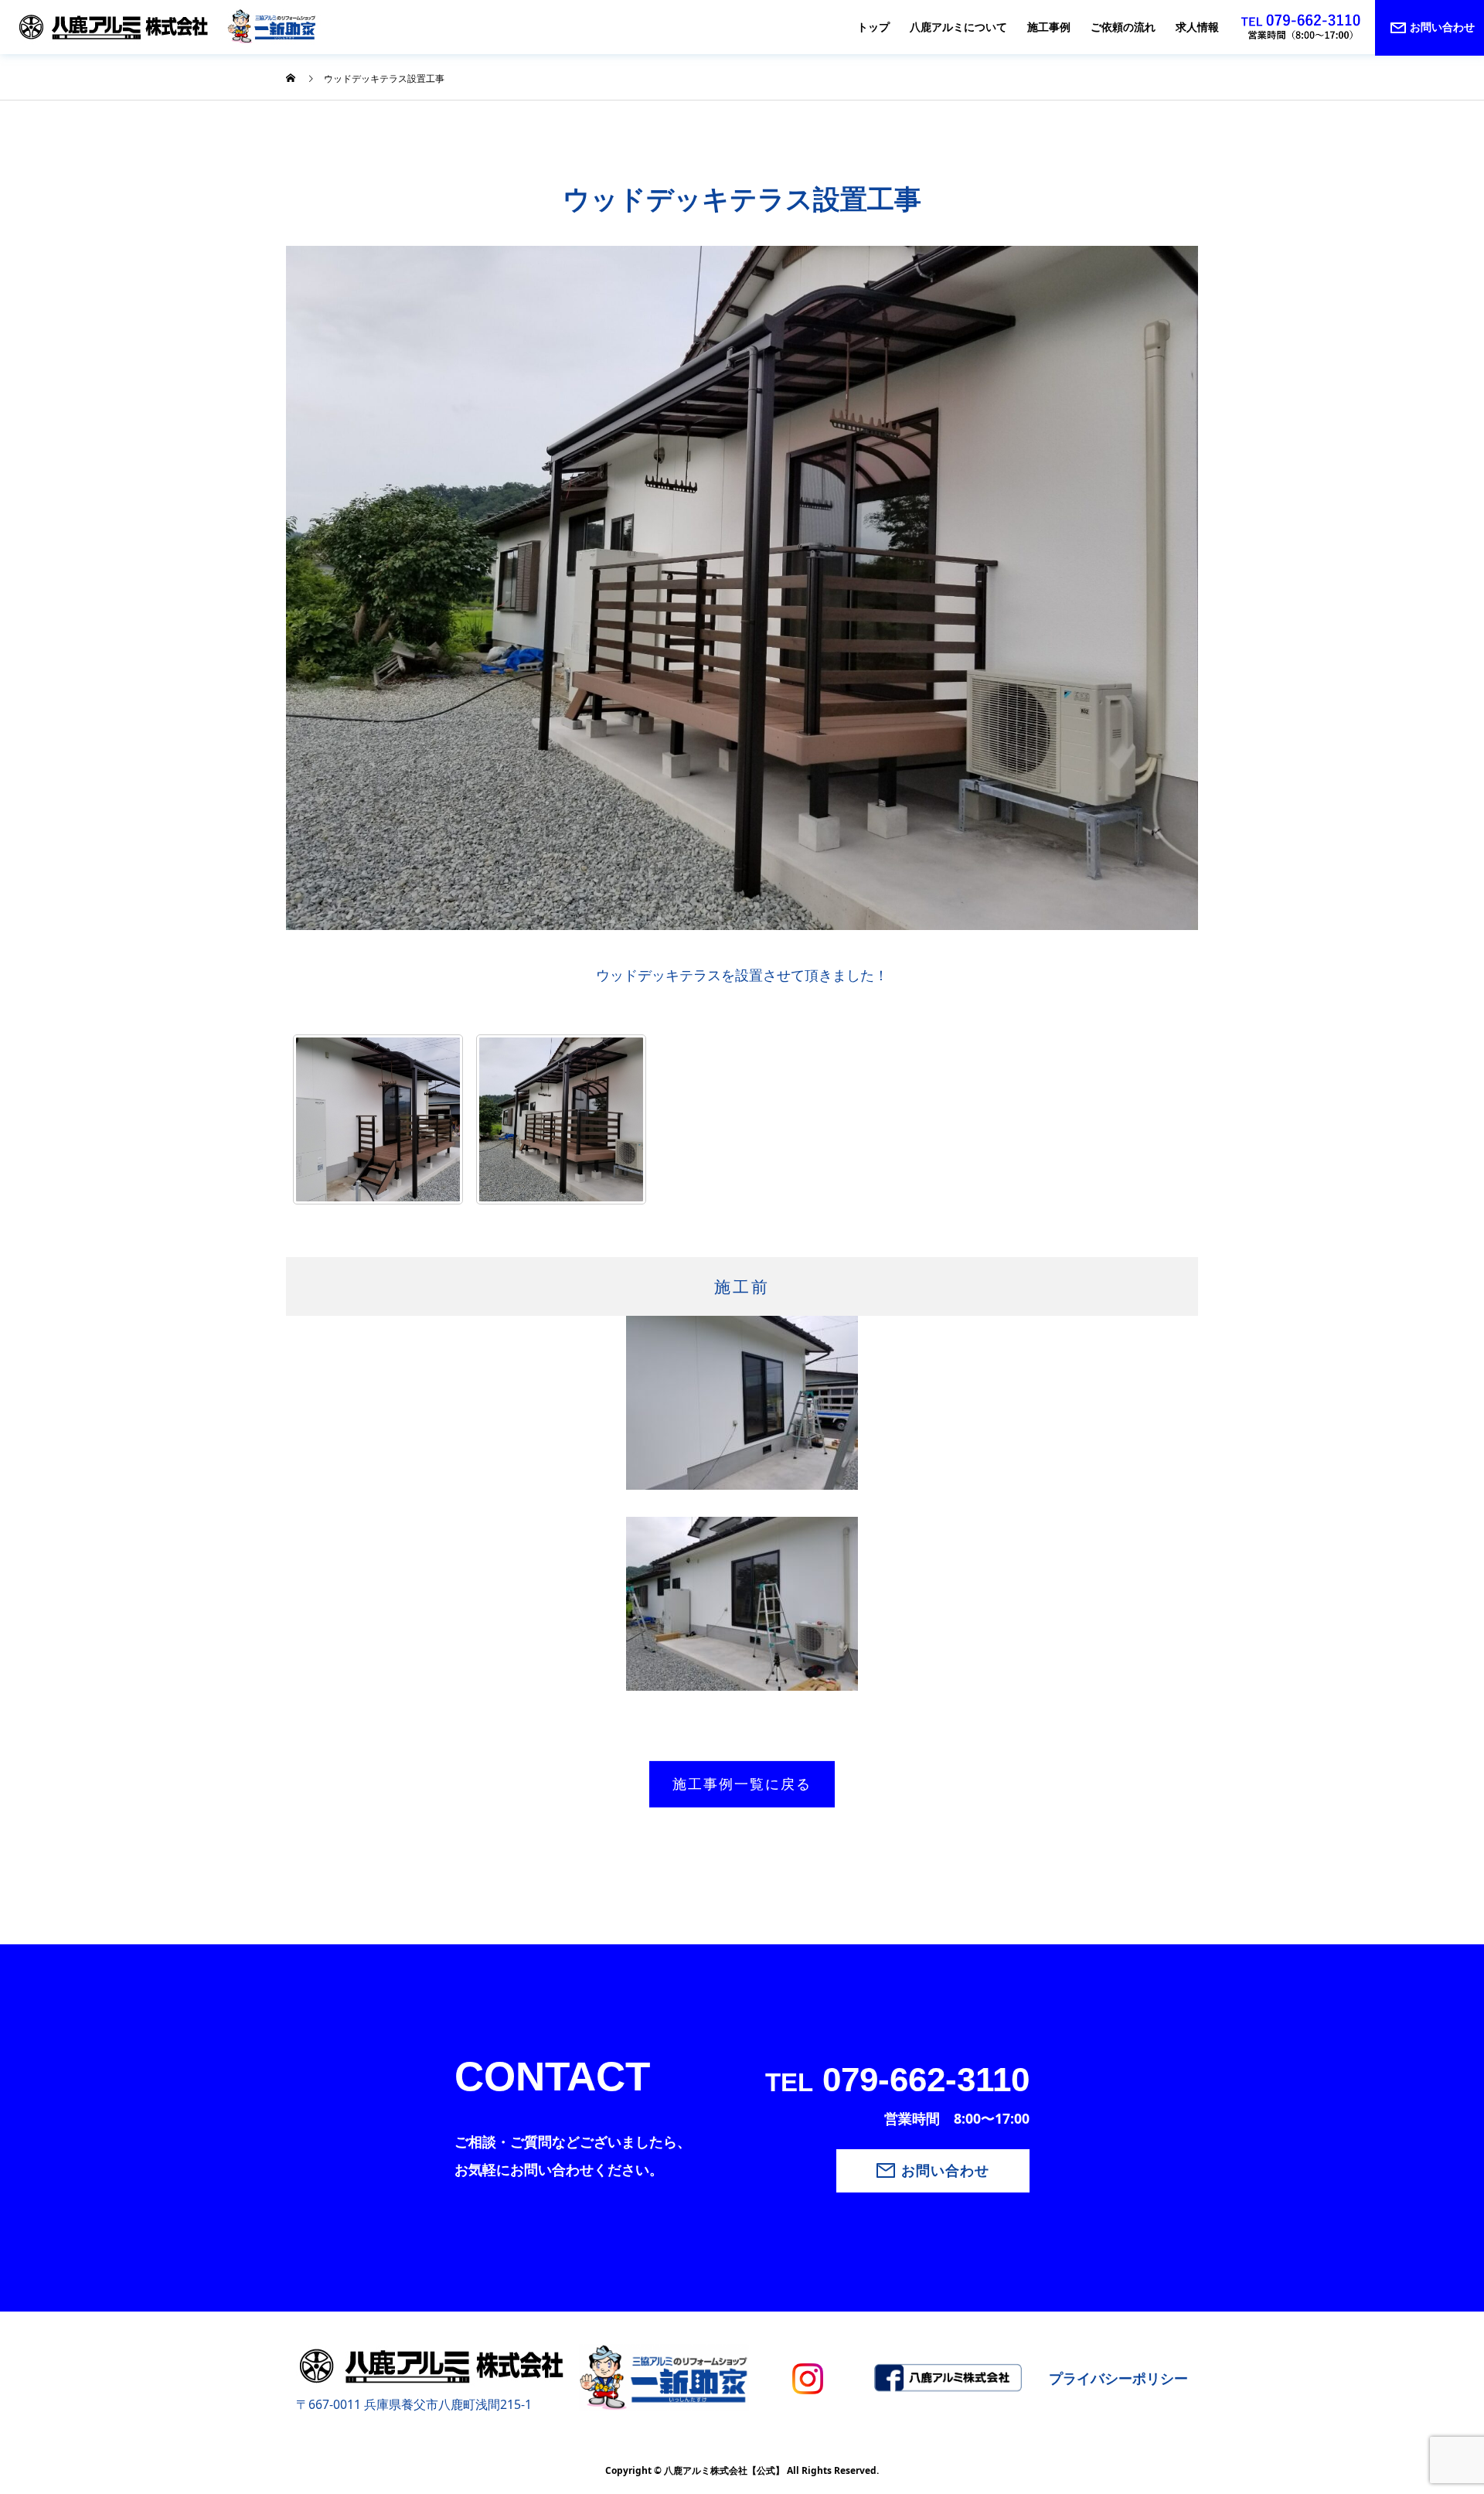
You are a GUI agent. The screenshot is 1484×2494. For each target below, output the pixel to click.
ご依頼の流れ (1123, 27)
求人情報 (1197, 27)
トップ (873, 27)
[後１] (378, 1119)
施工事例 (1049, 27)
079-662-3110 (897, 2079)
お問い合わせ (945, 2171)
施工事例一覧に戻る (742, 1784)
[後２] (561, 1119)
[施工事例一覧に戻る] (379, 1752)
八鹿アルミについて (958, 27)
